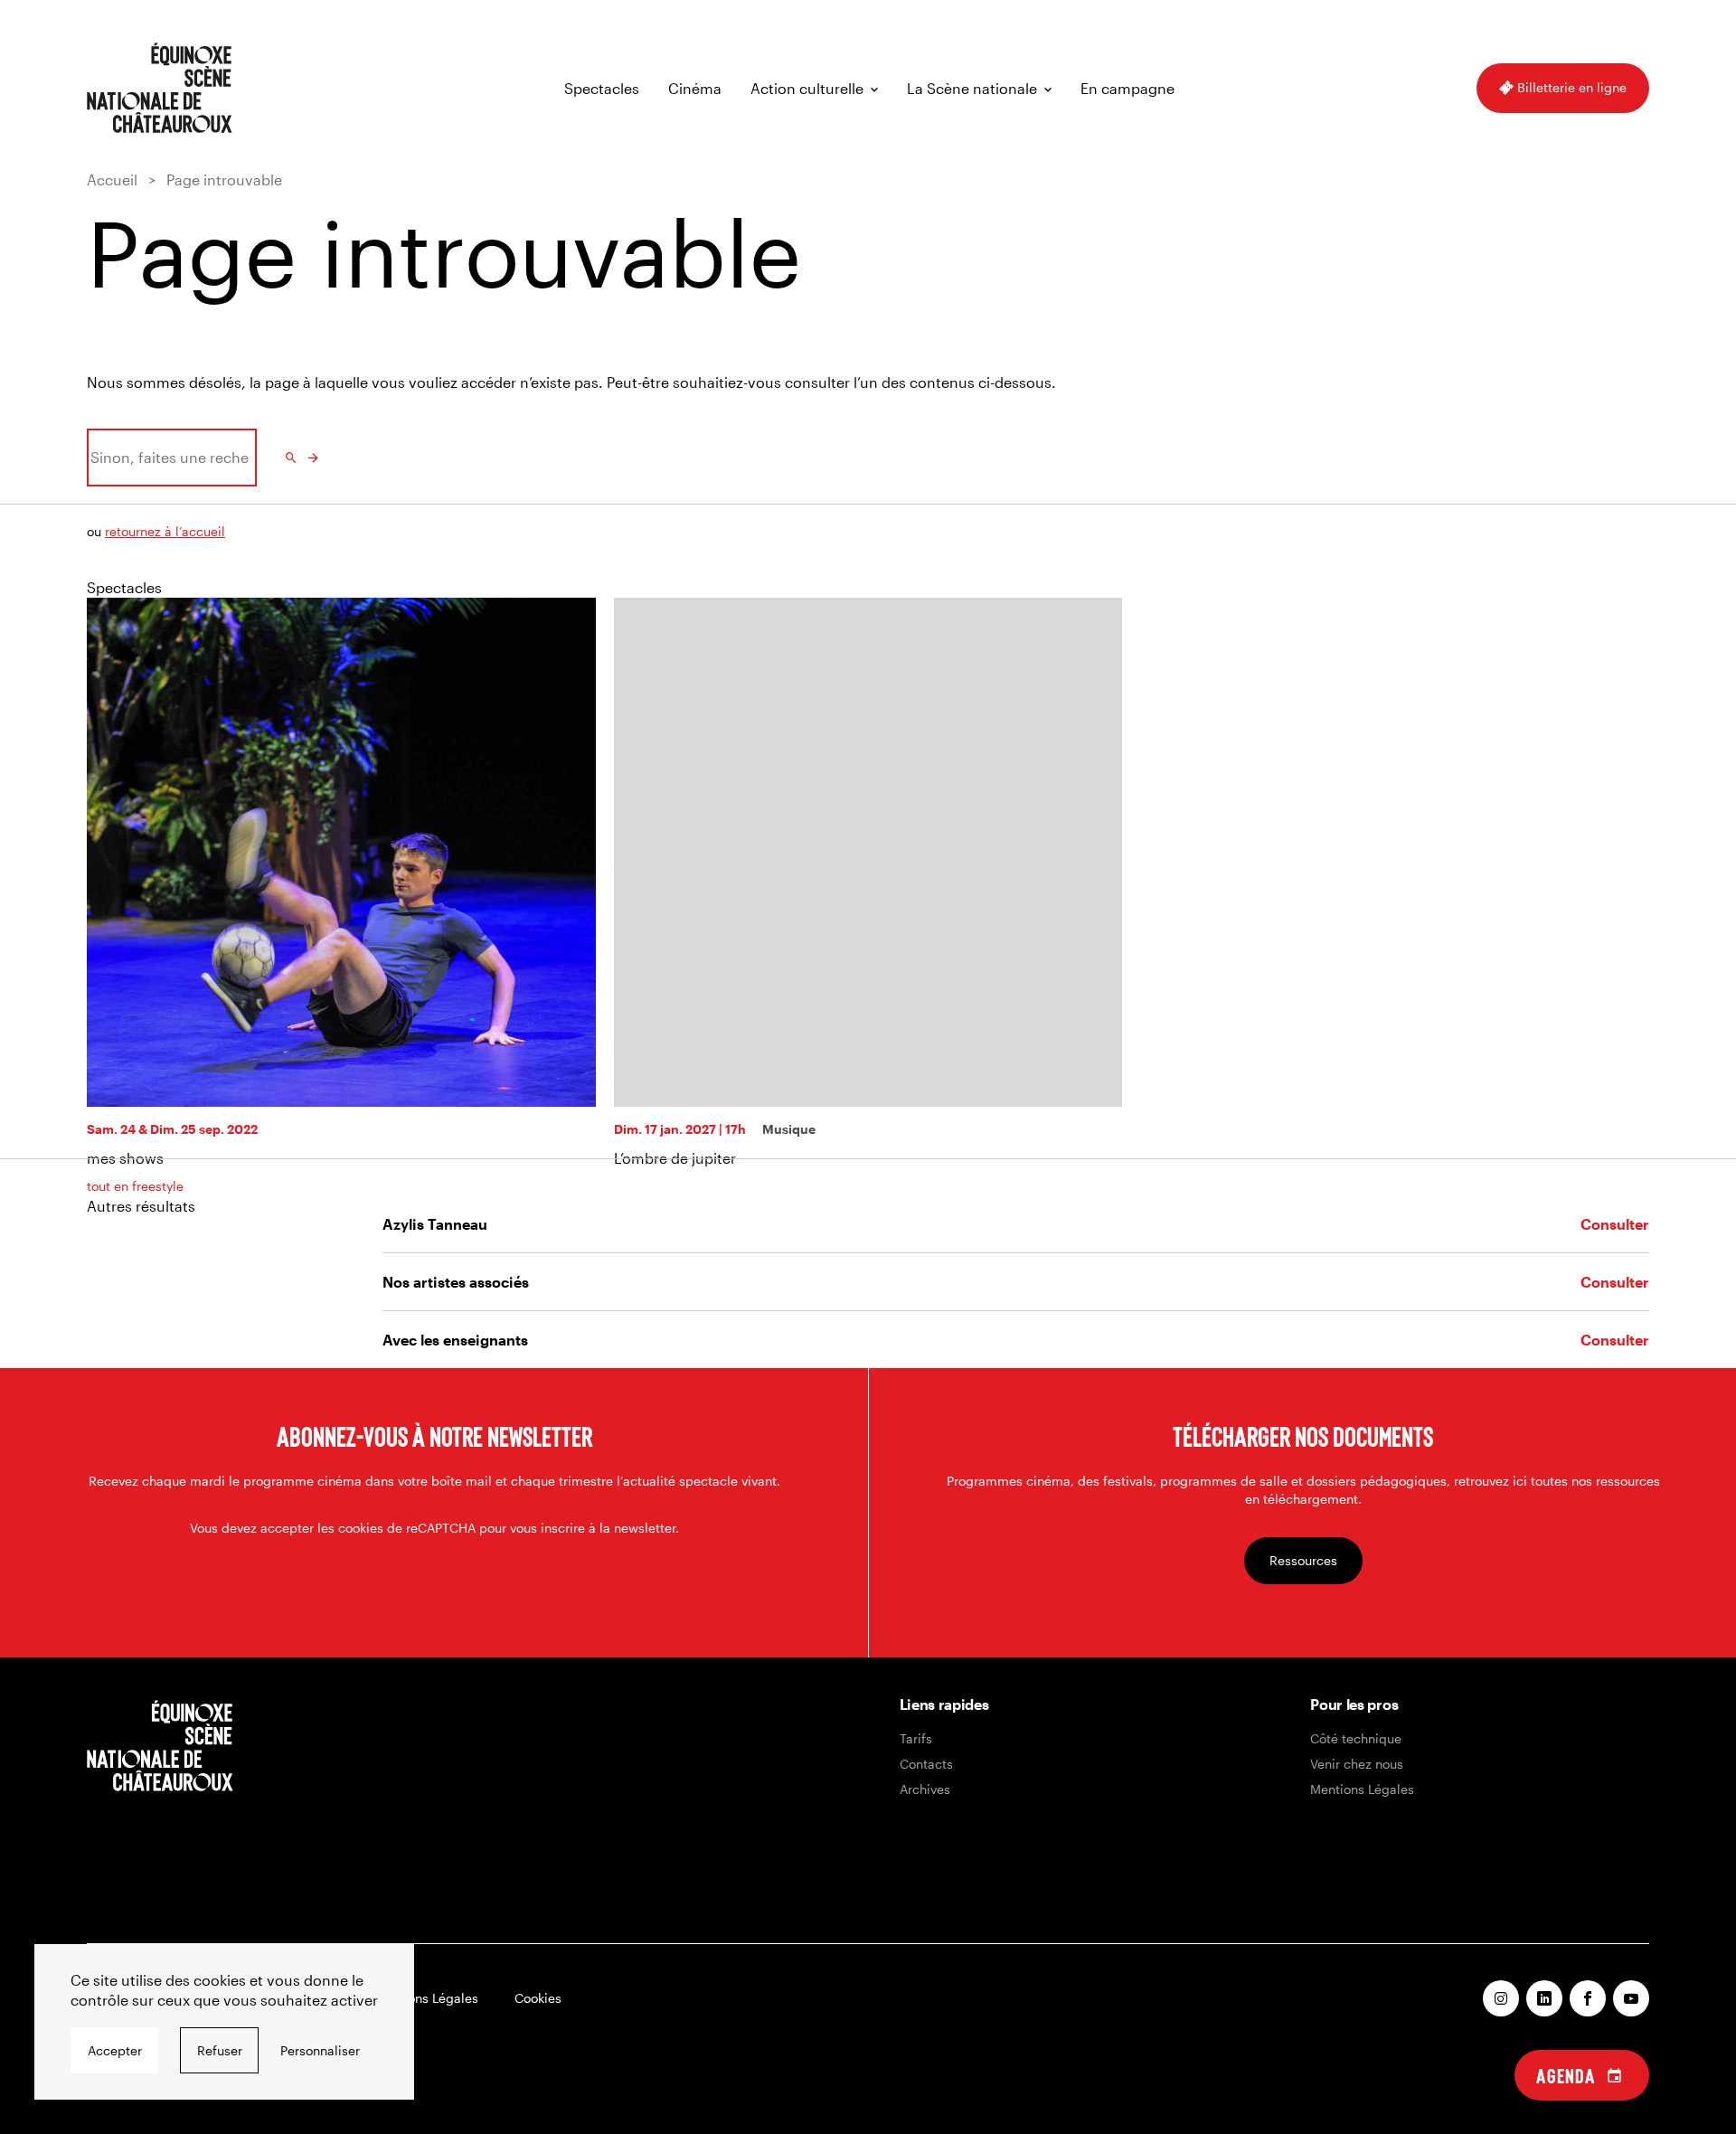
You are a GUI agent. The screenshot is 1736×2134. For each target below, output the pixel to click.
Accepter (115, 2050)
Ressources (1303, 1560)
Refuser (220, 2050)
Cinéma (695, 88)
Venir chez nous (1357, 1764)
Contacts (926, 1764)
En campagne (1127, 88)
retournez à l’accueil (165, 531)
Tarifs (916, 1738)
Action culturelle (807, 88)
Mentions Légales (1362, 1789)
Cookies (538, 1998)
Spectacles (602, 88)
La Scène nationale (972, 88)
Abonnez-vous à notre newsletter (434, 1436)
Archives (925, 1789)
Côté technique (1356, 1738)
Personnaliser (320, 2050)
